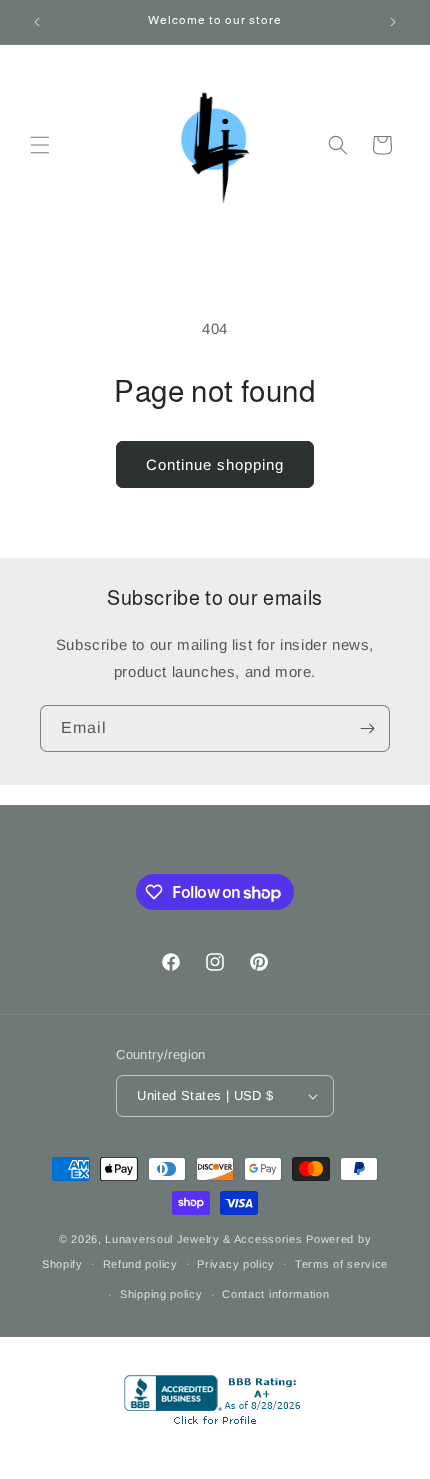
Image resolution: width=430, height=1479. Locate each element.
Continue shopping (215, 464)
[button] (40, 145)
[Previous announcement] (37, 22)
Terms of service (341, 1264)
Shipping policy (161, 1294)
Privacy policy (236, 1264)
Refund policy (140, 1264)
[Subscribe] (367, 728)
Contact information (275, 1294)
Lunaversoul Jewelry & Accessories (205, 1239)
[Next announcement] (393, 22)
